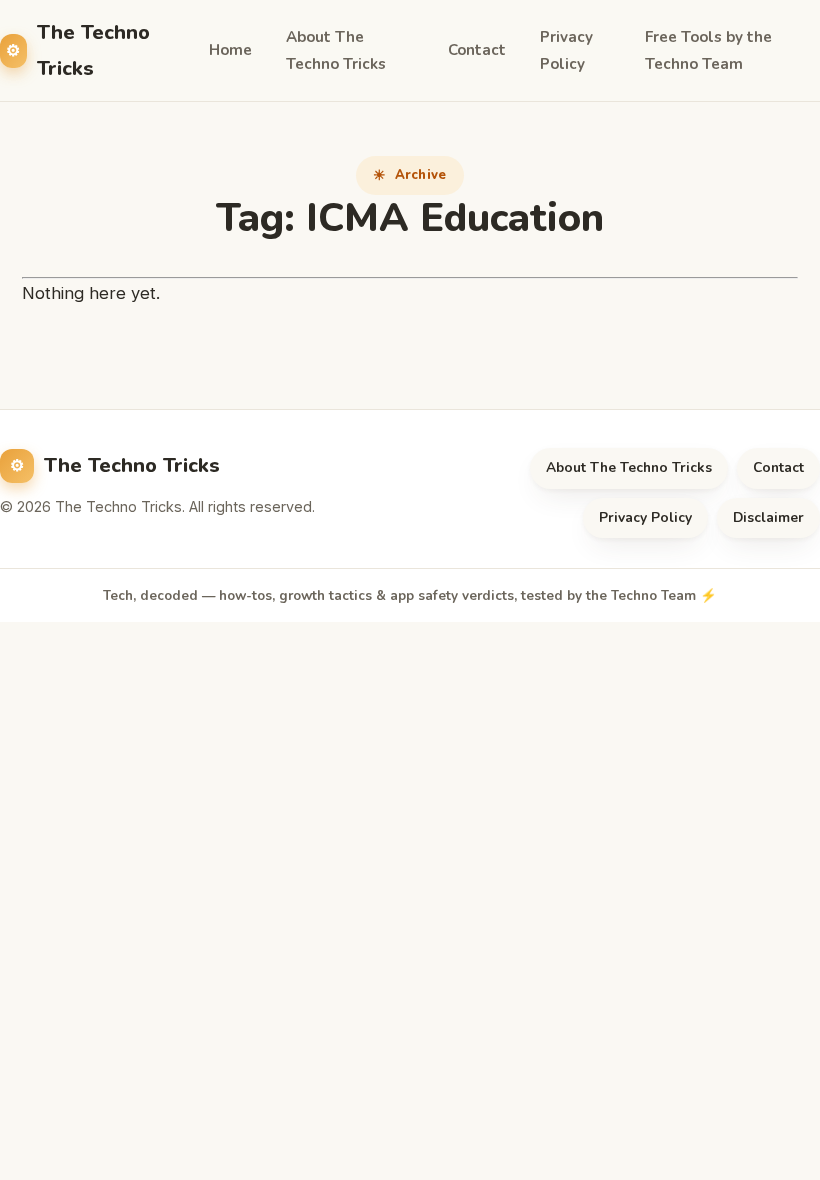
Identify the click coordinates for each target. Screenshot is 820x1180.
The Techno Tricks (93, 50)
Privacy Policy (566, 50)
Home (230, 50)
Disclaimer (768, 517)
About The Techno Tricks (336, 50)
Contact (477, 50)
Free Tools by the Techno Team (708, 50)
